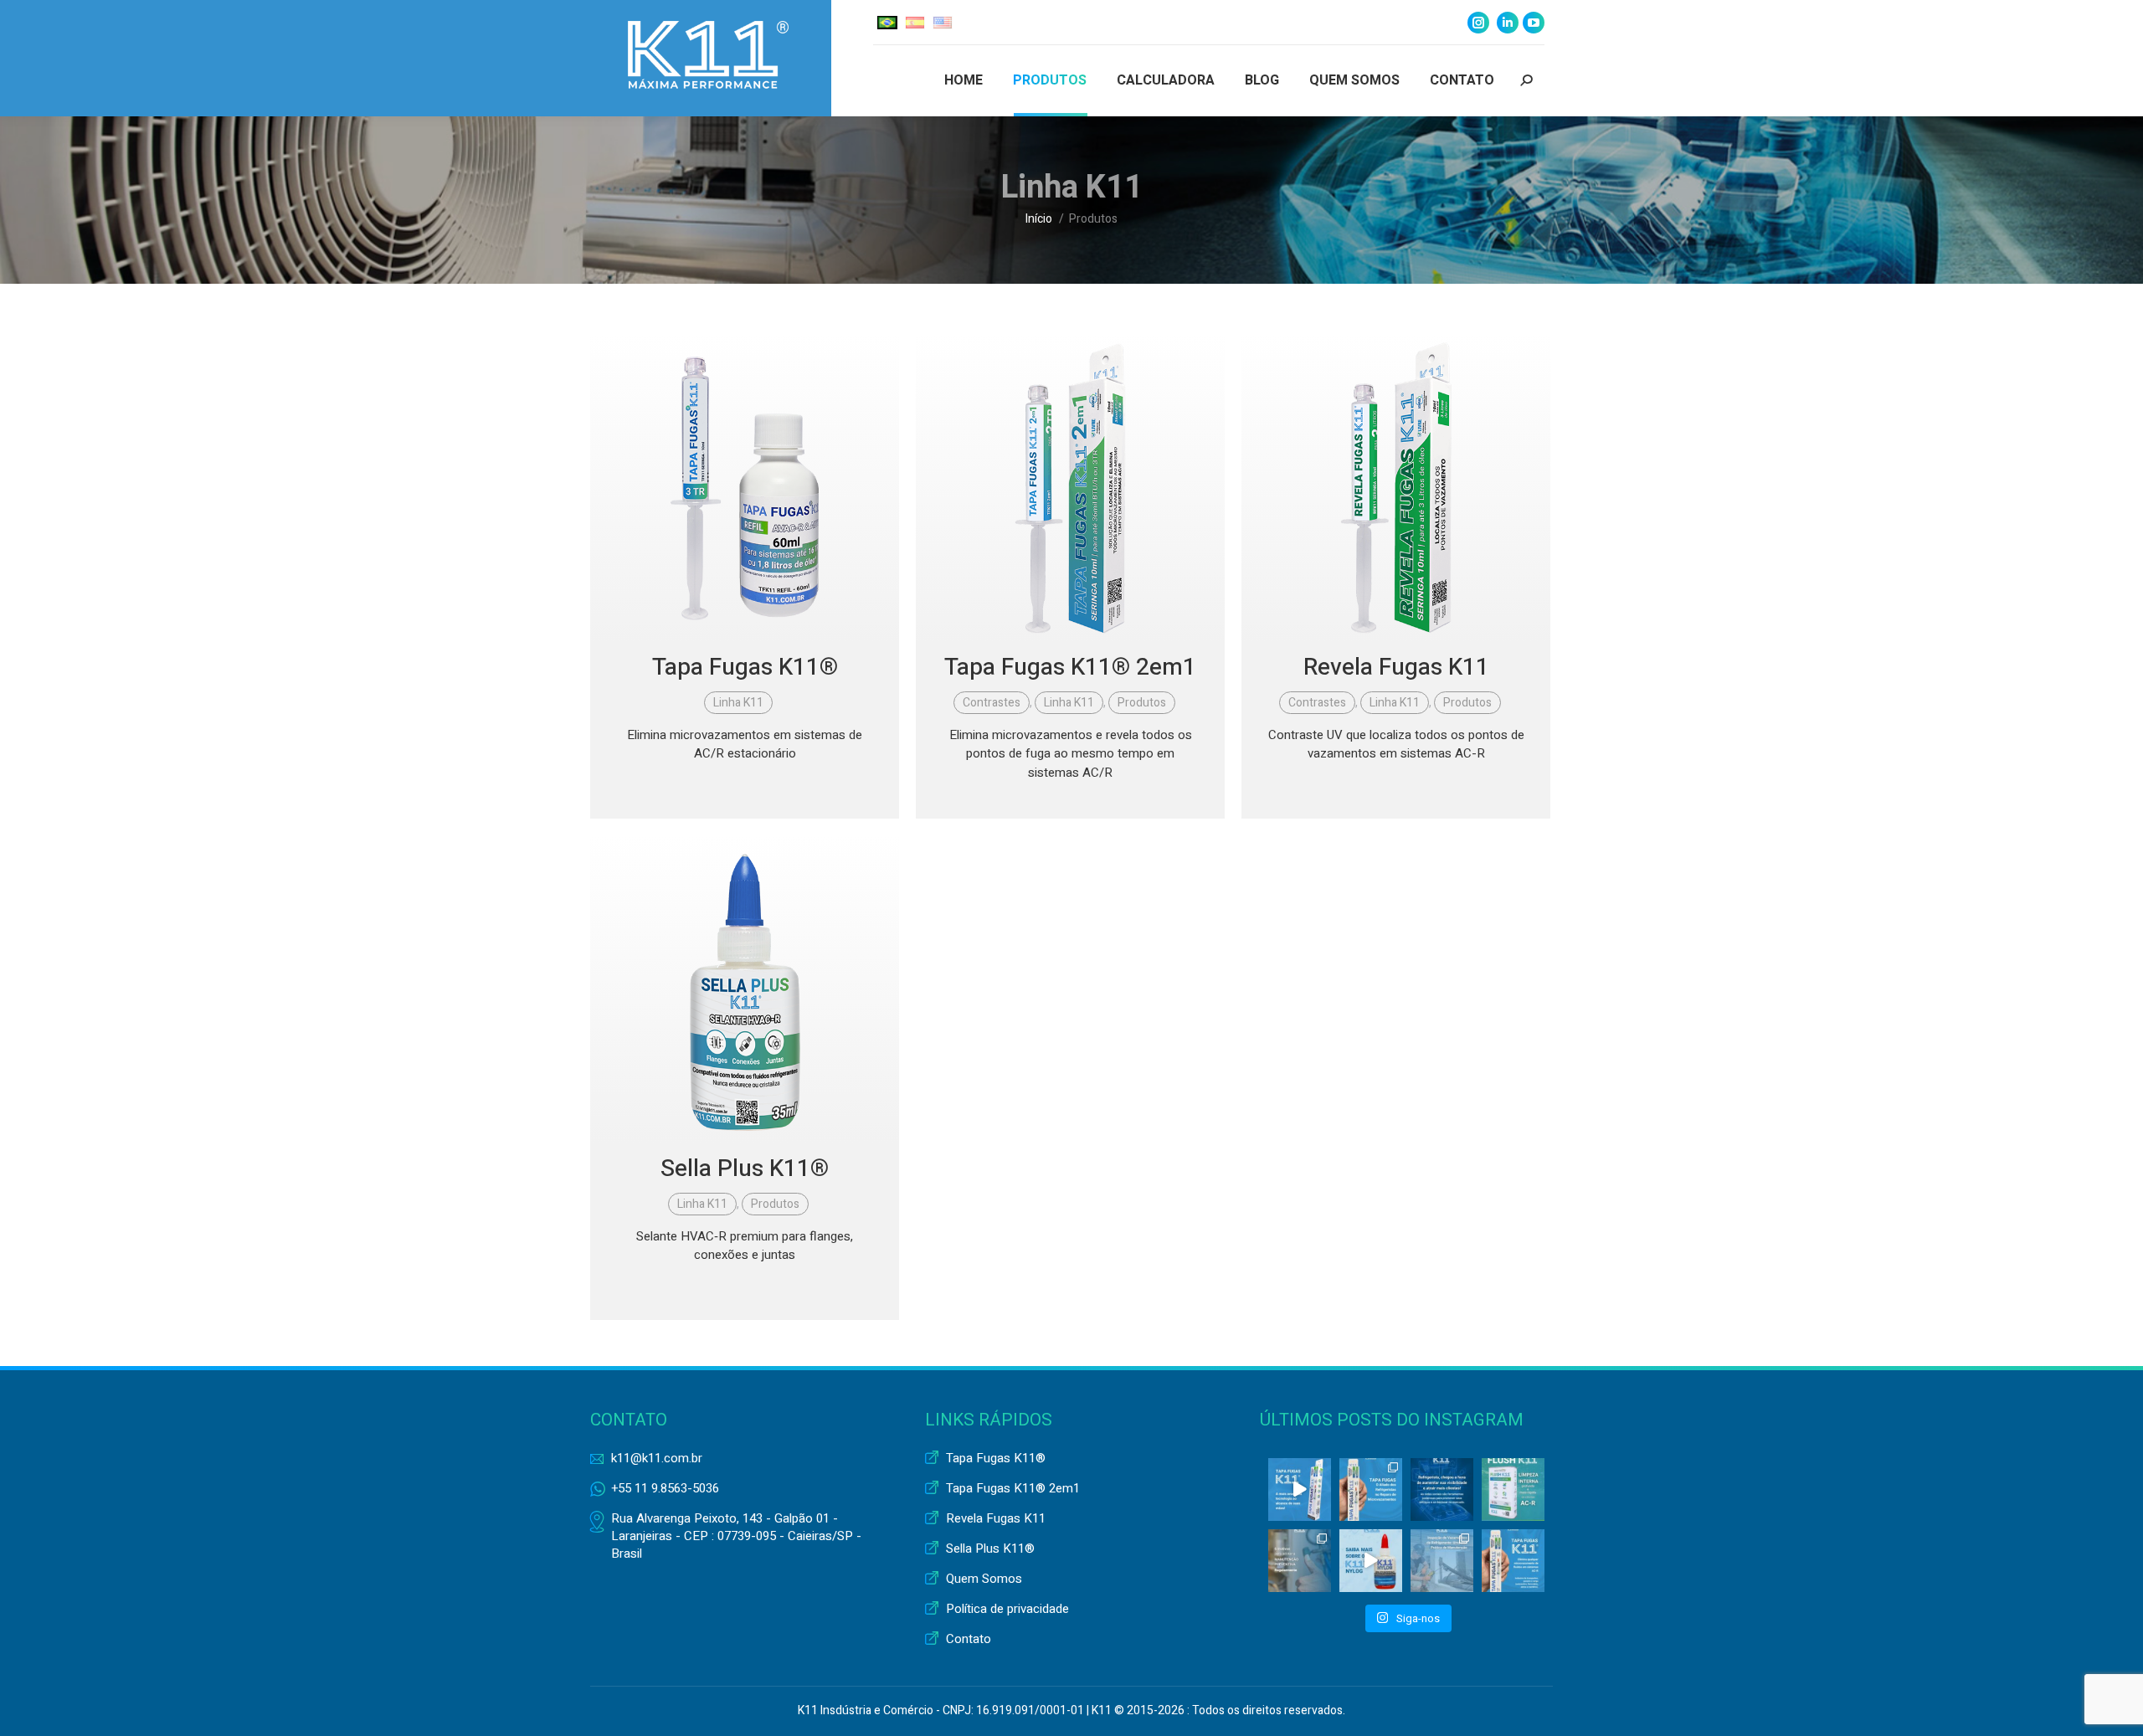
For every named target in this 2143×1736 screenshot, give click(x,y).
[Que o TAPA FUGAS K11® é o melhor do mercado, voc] (1300, 1489)
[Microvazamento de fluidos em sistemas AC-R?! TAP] (1513, 1561)
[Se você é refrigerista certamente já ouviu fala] (1371, 1489)
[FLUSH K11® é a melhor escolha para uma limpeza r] (1513, 1489)
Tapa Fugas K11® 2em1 (1070, 668)
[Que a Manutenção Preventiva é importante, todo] (1300, 1561)
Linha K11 (738, 703)
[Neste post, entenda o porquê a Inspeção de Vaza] (1442, 1561)
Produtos (1142, 703)
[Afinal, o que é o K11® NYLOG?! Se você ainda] (1371, 1561)
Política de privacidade (1007, 1609)
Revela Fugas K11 (1396, 668)
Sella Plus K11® (745, 1169)
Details (745, 488)
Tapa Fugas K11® (745, 668)
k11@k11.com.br (657, 1458)
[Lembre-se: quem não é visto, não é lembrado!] (1442, 1489)
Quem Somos (984, 1579)
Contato (969, 1639)
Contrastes (992, 703)
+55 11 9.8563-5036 (665, 1488)
